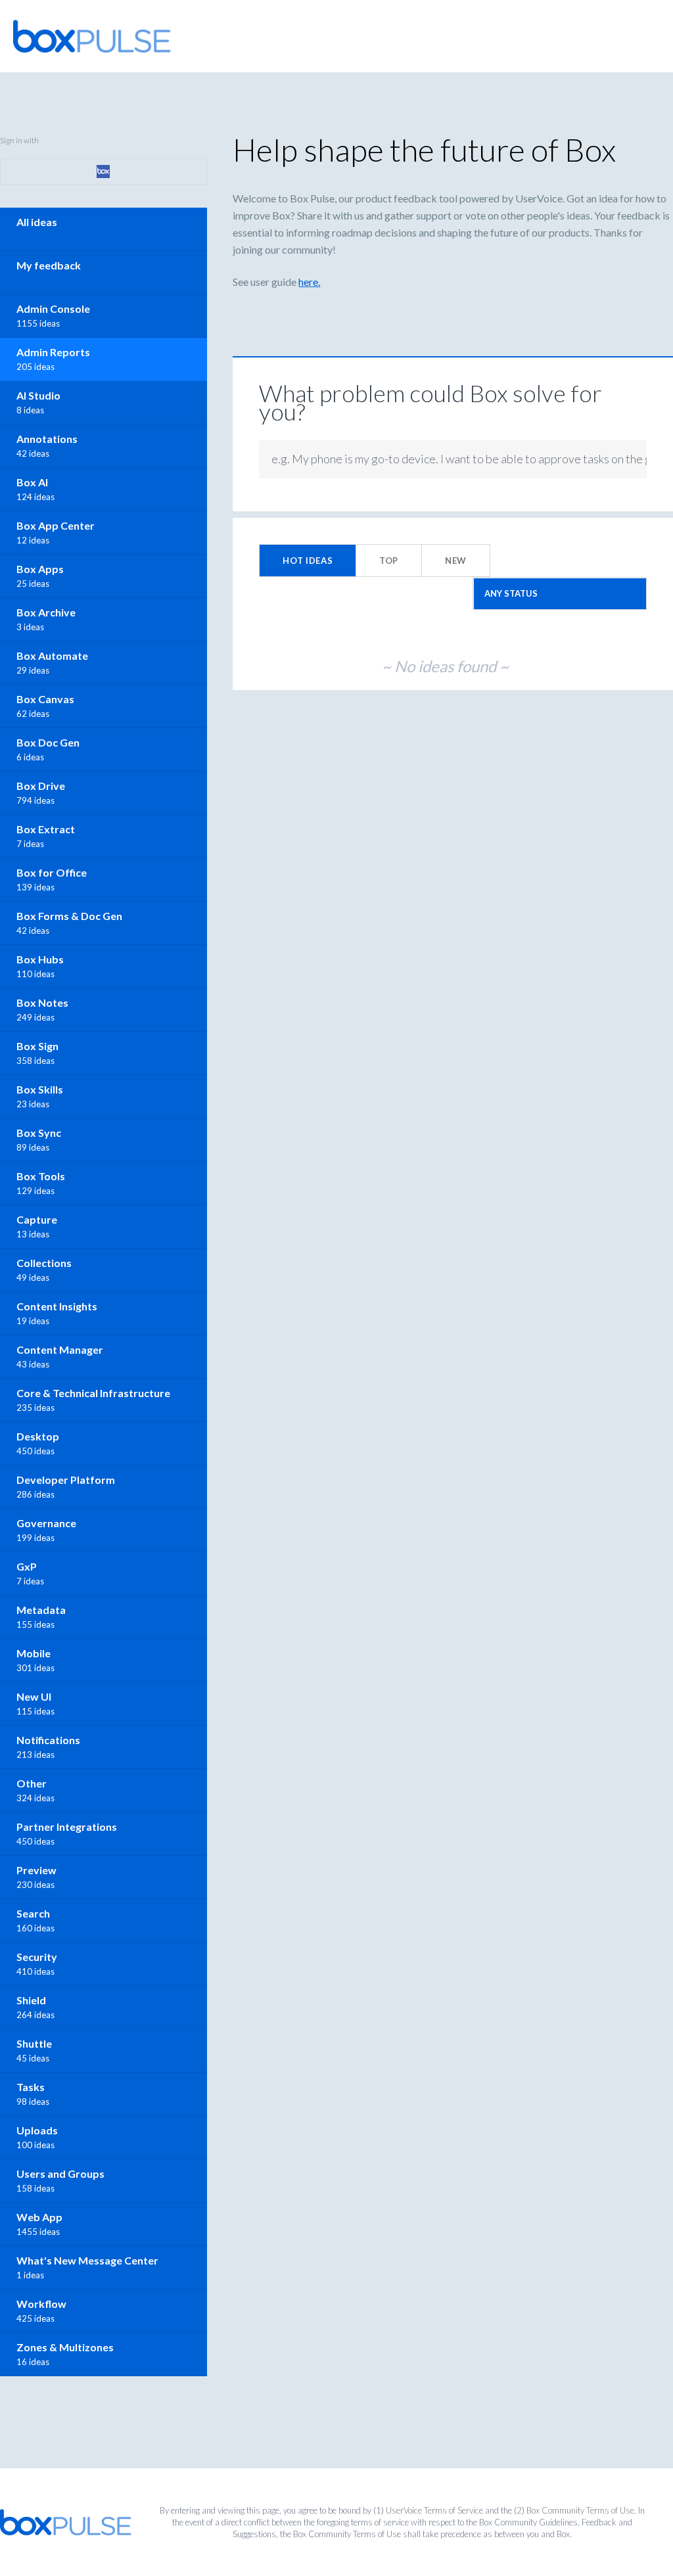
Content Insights (57, 1306)
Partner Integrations (67, 1827)
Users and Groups (60, 2173)
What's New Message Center (87, 2260)
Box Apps (40, 569)
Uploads (37, 2130)
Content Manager (60, 1349)
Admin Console (53, 309)
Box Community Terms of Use (580, 2510)
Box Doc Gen (48, 742)
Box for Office (52, 872)
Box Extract (46, 829)
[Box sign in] (104, 172)
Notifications (48, 1740)
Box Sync (39, 1133)
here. (309, 282)
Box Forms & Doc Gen (69, 916)
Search (33, 1913)
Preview (36, 1870)
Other (32, 1783)
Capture (37, 1219)
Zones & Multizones (65, 2347)
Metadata (41, 1610)
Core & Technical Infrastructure (93, 1393)
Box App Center (56, 525)
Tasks (31, 2087)
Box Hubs (40, 959)
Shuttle (34, 2043)
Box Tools (41, 1176)
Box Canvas (45, 699)
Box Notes (42, 1002)
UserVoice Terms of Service (434, 2510)
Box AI (32, 482)
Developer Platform (66, 1480)
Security (37, 1957)
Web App (39, 2217)
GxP (27, 1566)
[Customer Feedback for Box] (92, 36)
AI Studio (38, 395)
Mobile (34, 1653)
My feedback (49, 265)
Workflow (41, 2304)
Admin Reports (53, 352)
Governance (46, 1523)
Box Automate (52, 655)
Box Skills (40, 1089)
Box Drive (41, 786)
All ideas (37, 222)
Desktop (38, 1436)
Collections (44, 1263)
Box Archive (46, 612)
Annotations (47, 439)
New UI (34, 1696)
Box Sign (37, 1046)
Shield (31, 2000)
